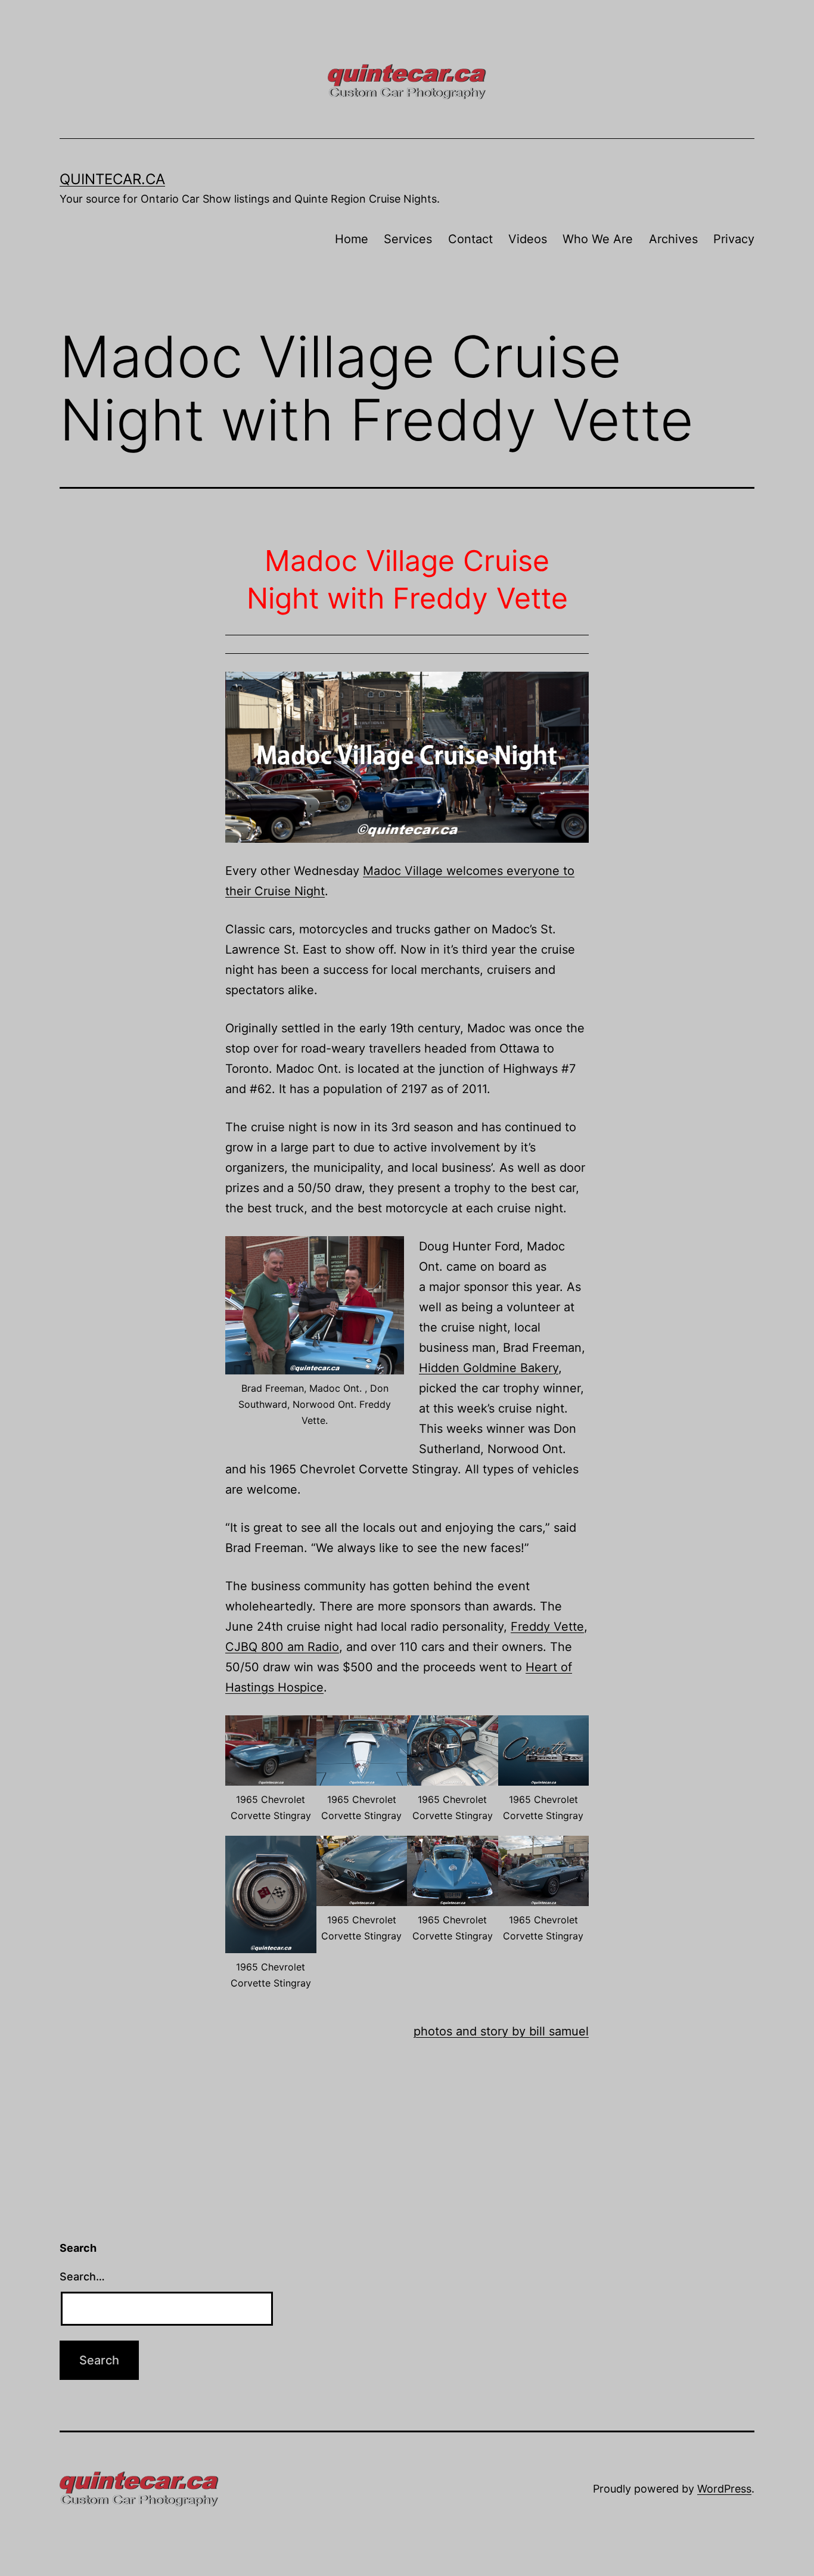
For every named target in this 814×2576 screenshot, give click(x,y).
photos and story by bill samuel (501, 2031)
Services (408, 239)
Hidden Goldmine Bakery (489, 1368)
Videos (528, 239)
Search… (82, 2276)
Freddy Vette (547, 1627)
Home (352, 239)
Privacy (734, 239)
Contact (470, 239)
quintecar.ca (112, 179)
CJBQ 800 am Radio (282, 1647)
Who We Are (598, 239)
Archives (673, 239)
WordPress (724, 2489)
